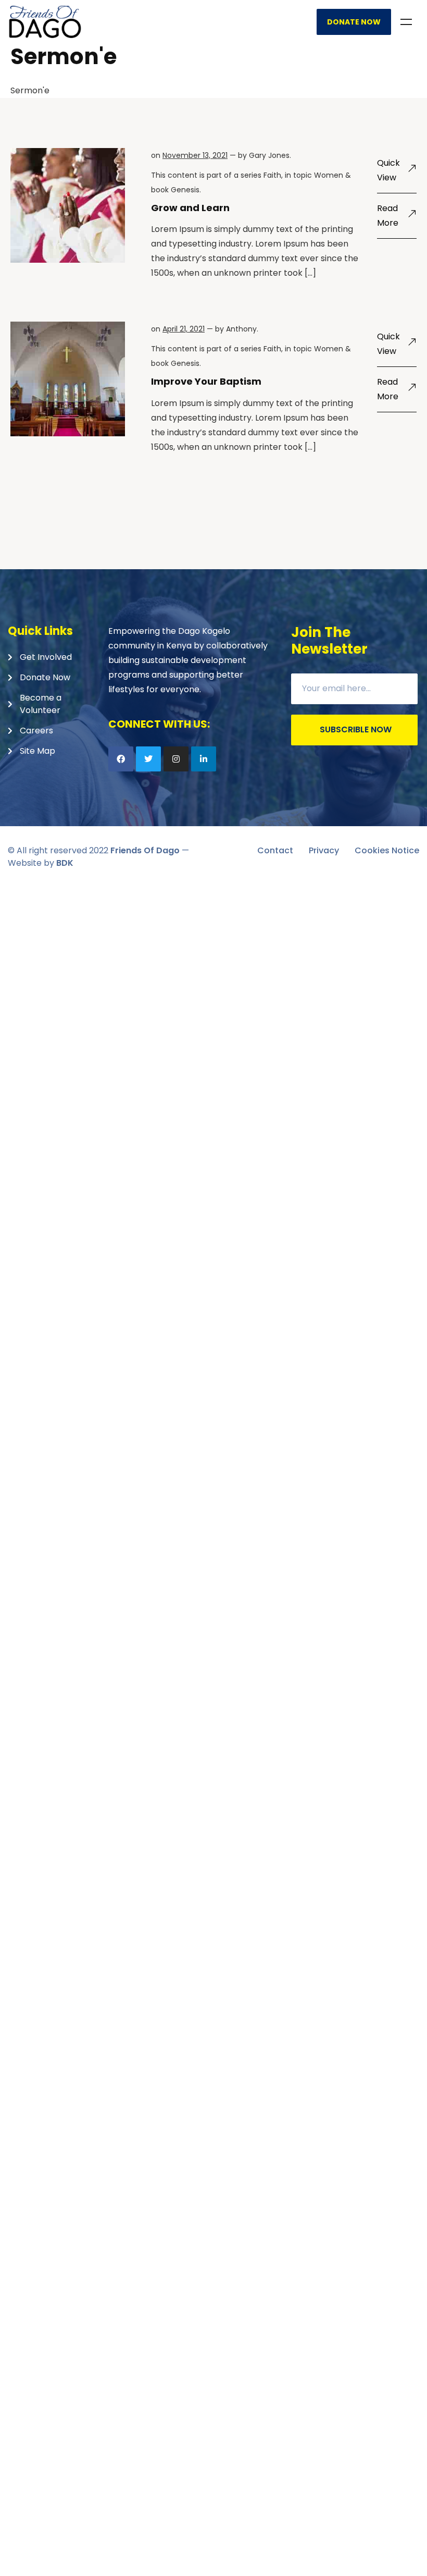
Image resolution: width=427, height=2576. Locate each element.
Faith (272, 175)
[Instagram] (176, 759)
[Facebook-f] (121, 759)
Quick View (388, 170)
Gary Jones (269, 155)
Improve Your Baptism (206, 381)
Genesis (185, 190)
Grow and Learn (190, 208)
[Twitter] (148, 759)
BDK (65, 863)
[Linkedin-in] (204, 759)
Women (329, 175)
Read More (388, 216)
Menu (406, 22)
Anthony (241, 329)
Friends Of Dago (145, 850)
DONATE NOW (354, 22)
